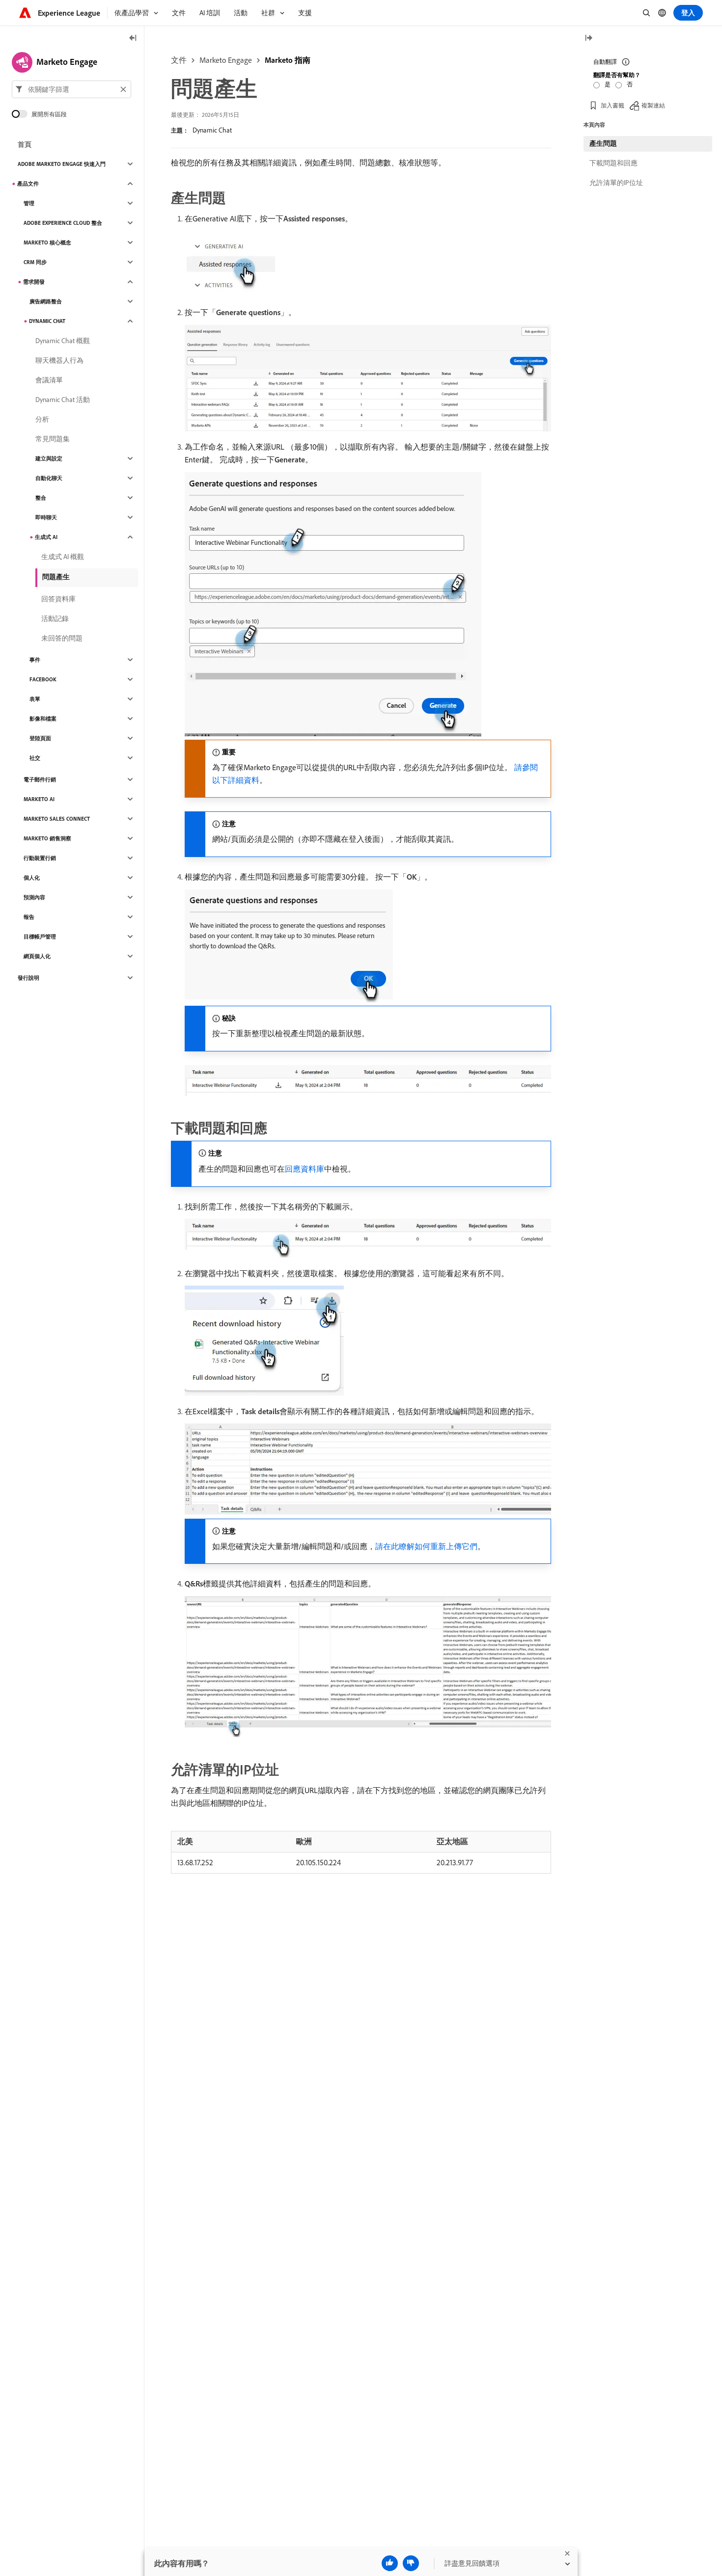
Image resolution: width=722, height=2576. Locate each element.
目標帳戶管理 (40, 937)
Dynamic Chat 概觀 (63, 341)
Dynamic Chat (212, 130)
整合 (41, 498)
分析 (42, 419)
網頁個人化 (37, 956)
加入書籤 (612, 105)
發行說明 (28, 978)
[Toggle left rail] (133, 39)
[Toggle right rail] (588, 39)
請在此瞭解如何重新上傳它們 (426, 1546)
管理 (29, 203)
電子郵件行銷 (40, 779)
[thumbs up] (390, 2563)
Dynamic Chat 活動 (63, 400)
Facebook (43, 679)
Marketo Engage (226, 60)
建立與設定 (49, 458)
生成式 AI (46, 537)
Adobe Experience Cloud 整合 (63, 223)
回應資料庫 (305, 1169)
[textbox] (71, 89)
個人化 (32, 878)
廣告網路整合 (46, 301)
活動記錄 (55, 618)
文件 (179, 60)
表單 (35, 699)
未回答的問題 (62, 638)
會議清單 (49, 380)
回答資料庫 (58, 599)
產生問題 (603, 143)
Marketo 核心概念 (47, 242)
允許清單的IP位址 (616, 183)
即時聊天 (46, 517)
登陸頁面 (40, 738)
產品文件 (28, 184)
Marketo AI (39, 799)
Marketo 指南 (288, 60)
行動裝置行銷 (40, 858)
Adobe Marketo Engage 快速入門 (62, 164)
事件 (35, 660)
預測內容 (34, 897)
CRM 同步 (35, 262)
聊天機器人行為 (59, 360)
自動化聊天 (49, 478)
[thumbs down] (411, 2563)
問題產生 (56, 577)
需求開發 (34, 282)
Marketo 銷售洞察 (47, 838)
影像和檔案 (43, 719)
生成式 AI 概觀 (63, 557)
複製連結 (653, 105)
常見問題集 (53, 439)
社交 (35, 758)
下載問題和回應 (613, 163)
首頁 (25, 144)
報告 (29, 917)
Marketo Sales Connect (57, 819)
